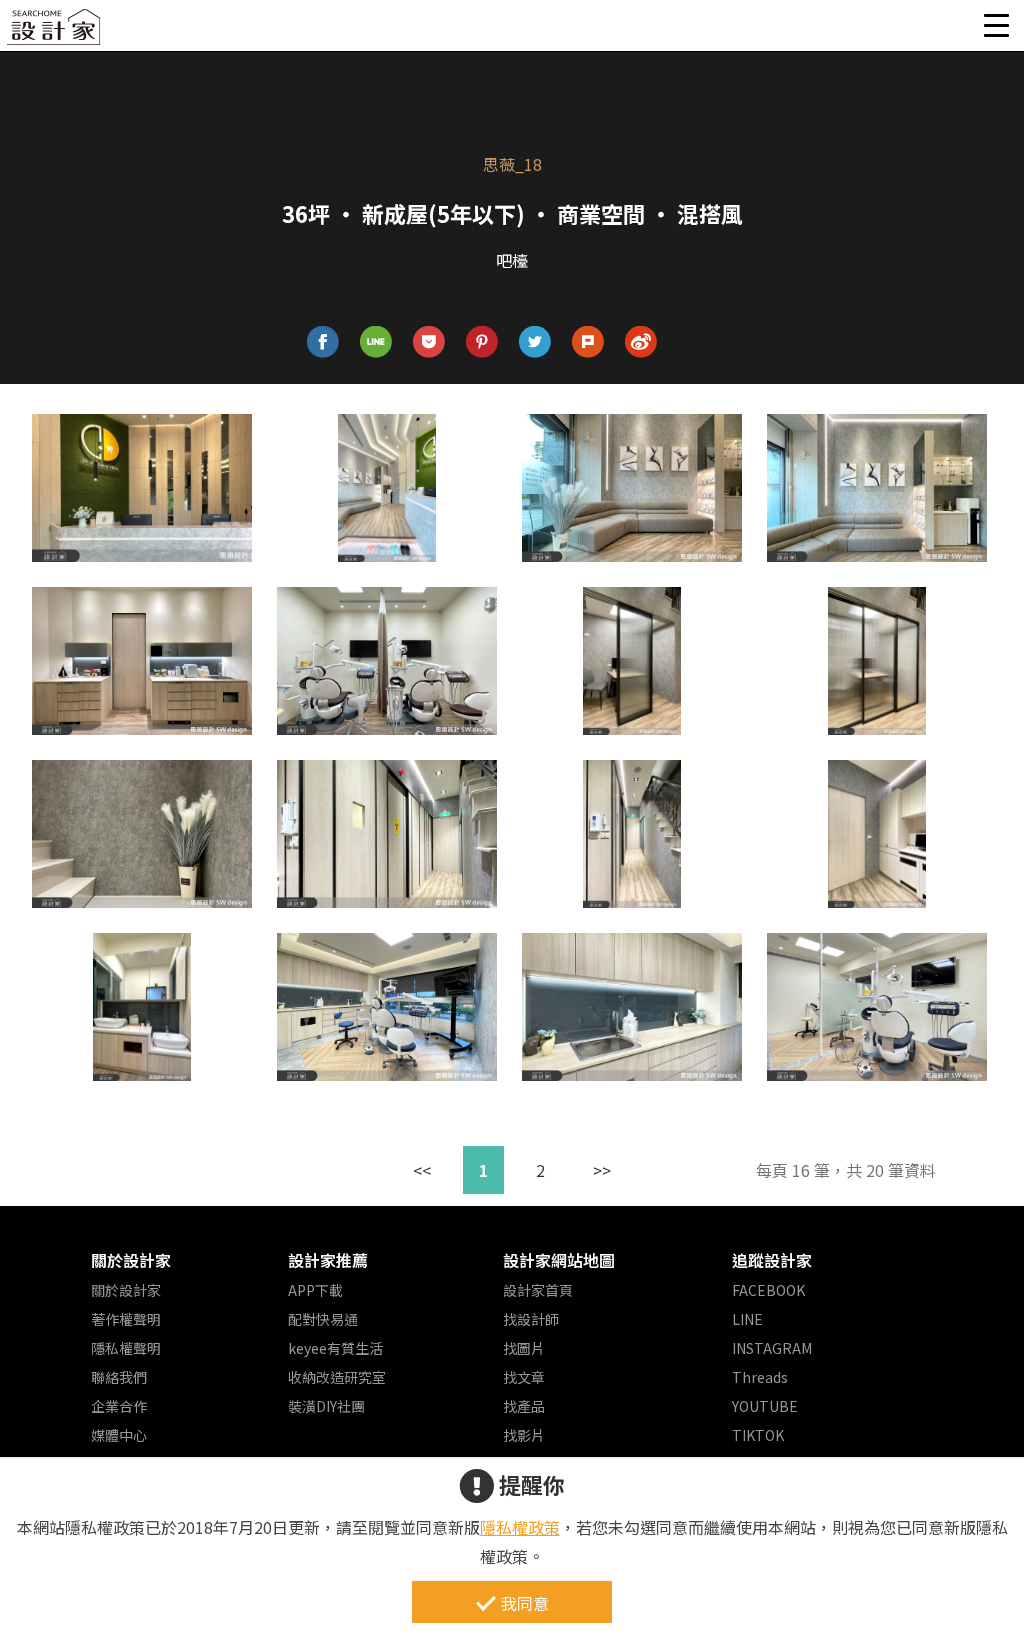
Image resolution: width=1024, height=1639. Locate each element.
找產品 (524, 1406)
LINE (747, 1319)
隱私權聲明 (126, 1348)
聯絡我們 (119, 1377)
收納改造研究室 (337, 1377)
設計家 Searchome (55, 32)
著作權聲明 (126, 1319)
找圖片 (524, 1348)
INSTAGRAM (772, 1348)
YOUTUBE (765, 1406)
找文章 (524, 1377)
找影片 (524, 1435)
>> (602, 1170)
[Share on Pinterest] (482, 342)
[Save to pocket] (429, 342)
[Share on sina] (641, 342)
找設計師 (531, 1319)
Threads (760, 1377)
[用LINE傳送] (376, 342)
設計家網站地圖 (559, 1260)
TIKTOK (758, 1435)
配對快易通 (323, 1319)
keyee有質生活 (335, 1348)
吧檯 (512, 260)
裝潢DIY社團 (326, 1406)
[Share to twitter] (535, 342)
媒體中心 (119, 1435)
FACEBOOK (768, 1290)
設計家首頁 (538, 1290)
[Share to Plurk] (588, 342)
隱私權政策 (520, 1527)
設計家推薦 (328, 1260)
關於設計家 (131, 1260)
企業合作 (119, 1406)
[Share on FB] (323, 342)
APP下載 (315, 1290)
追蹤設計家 (772, 1260)
